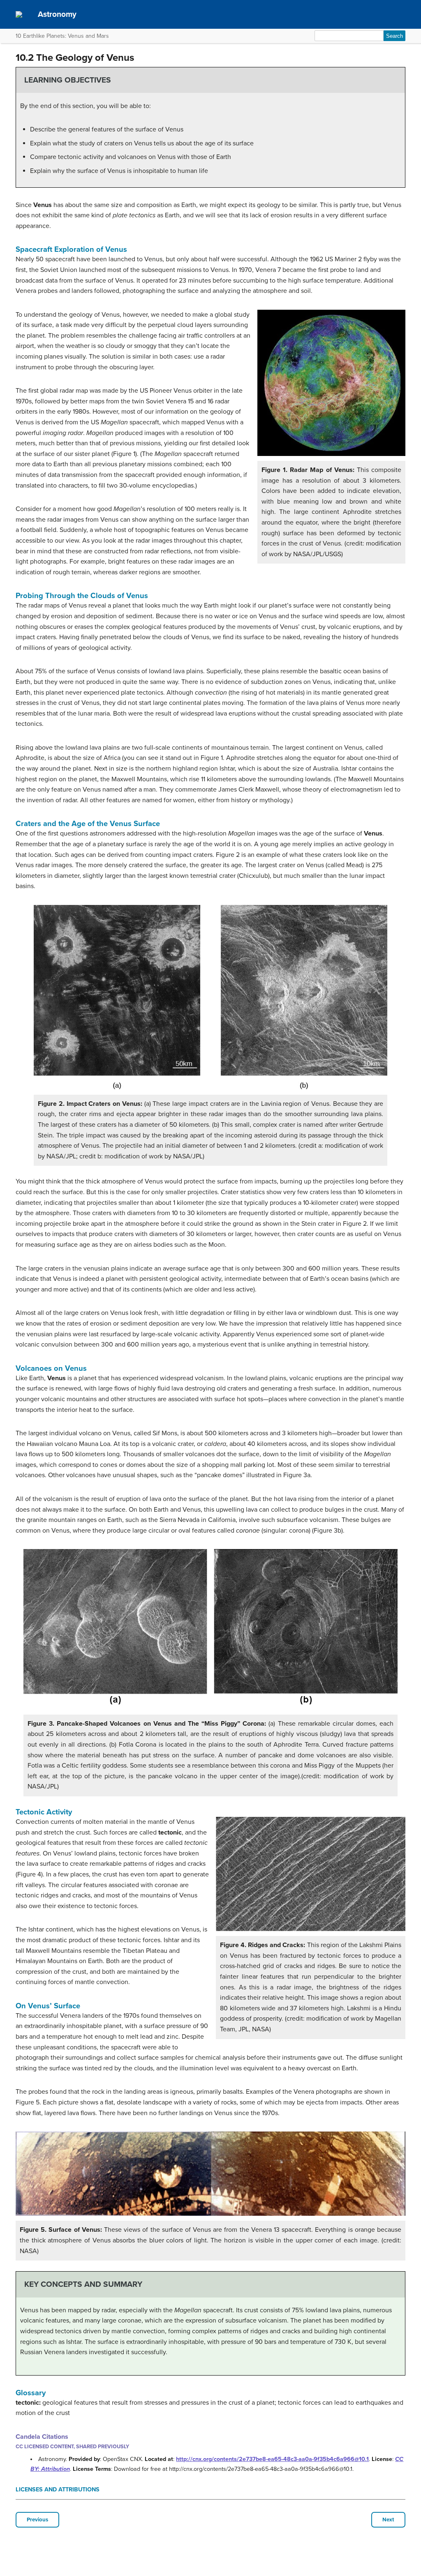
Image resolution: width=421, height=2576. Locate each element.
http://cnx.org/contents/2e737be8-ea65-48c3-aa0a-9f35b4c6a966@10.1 (272, 2459)
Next (388, 2520)
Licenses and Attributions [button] (58, 2490)
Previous (37, 2520)
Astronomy (57, 14)
